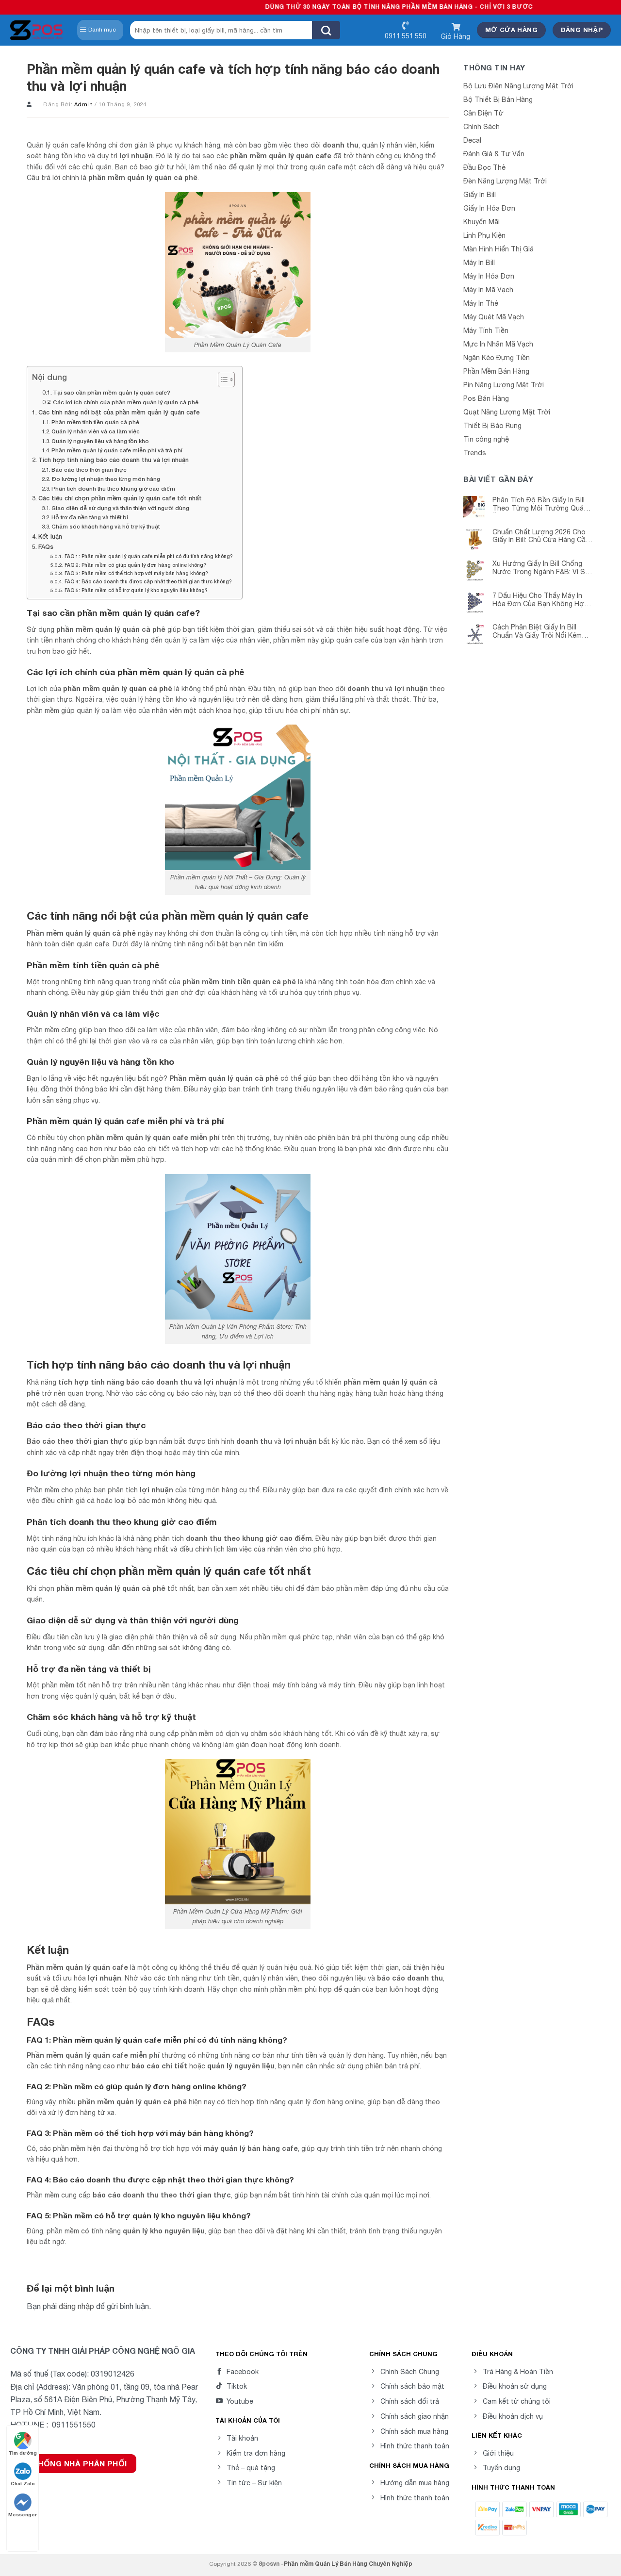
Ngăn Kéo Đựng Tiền (497, 358)
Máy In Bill (479, 263)
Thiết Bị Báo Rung (492, 426)
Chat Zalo (23, 2483)
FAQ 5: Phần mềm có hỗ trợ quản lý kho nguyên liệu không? (136, 590)
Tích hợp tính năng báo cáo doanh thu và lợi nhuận (114, 460)
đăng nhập (76, 2306)
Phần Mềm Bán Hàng (496, 371)
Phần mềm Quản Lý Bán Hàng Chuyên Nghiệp (348, 2564)
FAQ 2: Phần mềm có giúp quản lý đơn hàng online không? (135, 565)
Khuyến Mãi (482, 222)
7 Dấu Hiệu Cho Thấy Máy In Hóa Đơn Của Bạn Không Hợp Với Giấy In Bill (540, 600)
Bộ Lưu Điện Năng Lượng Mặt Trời (518, 86)
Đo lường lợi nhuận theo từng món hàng (106, 479)
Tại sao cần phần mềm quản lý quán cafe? (112, 392)
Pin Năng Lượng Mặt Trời (504, 385)
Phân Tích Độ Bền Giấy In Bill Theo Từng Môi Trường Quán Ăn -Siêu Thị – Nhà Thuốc (540, 504)
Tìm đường (23, 2453)
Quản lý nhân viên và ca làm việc (96, 431)
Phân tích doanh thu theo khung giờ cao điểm (113, 488)
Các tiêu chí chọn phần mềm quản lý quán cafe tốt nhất (120, 498)
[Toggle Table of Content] (221, 380)
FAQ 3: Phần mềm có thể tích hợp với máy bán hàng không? (136, 573)
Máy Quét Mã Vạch (494, 317)
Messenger (23, 2514)
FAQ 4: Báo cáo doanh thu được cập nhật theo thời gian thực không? (148, 581)
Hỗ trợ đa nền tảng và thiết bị (90, 517)
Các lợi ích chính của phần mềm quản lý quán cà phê (126, 402)
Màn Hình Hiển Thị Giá (498, 249)
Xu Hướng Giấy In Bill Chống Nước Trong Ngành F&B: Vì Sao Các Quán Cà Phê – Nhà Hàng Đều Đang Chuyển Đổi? (543, 568)
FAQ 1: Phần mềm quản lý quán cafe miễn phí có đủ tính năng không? (148, 556)
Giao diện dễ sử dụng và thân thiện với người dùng (120, 508)
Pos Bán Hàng (486, 398)
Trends (475, 453)
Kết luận (50, 537)
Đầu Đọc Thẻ (484, 167)
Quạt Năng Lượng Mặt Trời (507, 412)
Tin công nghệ (486, 439)
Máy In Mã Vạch (488, 290)
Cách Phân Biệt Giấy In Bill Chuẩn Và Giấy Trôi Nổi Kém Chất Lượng (537, 631)
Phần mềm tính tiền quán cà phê (95, 422)
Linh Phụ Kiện (484, 235)
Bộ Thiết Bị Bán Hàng (498, 99)
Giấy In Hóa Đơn (489, 208)
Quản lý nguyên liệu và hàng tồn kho (100, 441)
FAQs (46, 547)
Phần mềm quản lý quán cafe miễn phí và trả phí (117, 450)
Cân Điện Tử (483, 113)
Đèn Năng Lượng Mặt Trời (505, 181)
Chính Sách (482, 127)
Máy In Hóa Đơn (489, 276)
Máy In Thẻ (481, 303)
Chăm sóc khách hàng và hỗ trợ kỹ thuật (106, 526)
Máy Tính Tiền (486, 330)
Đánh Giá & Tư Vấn (494, 154)
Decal (472, 140)
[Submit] (326, 30)
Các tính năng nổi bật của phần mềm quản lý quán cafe (119, 412)
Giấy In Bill (480, 195)
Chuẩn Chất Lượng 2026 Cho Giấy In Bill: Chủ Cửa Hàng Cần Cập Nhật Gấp (541, 536)
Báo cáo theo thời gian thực (89, 470)
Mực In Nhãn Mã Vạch (498, 344)
